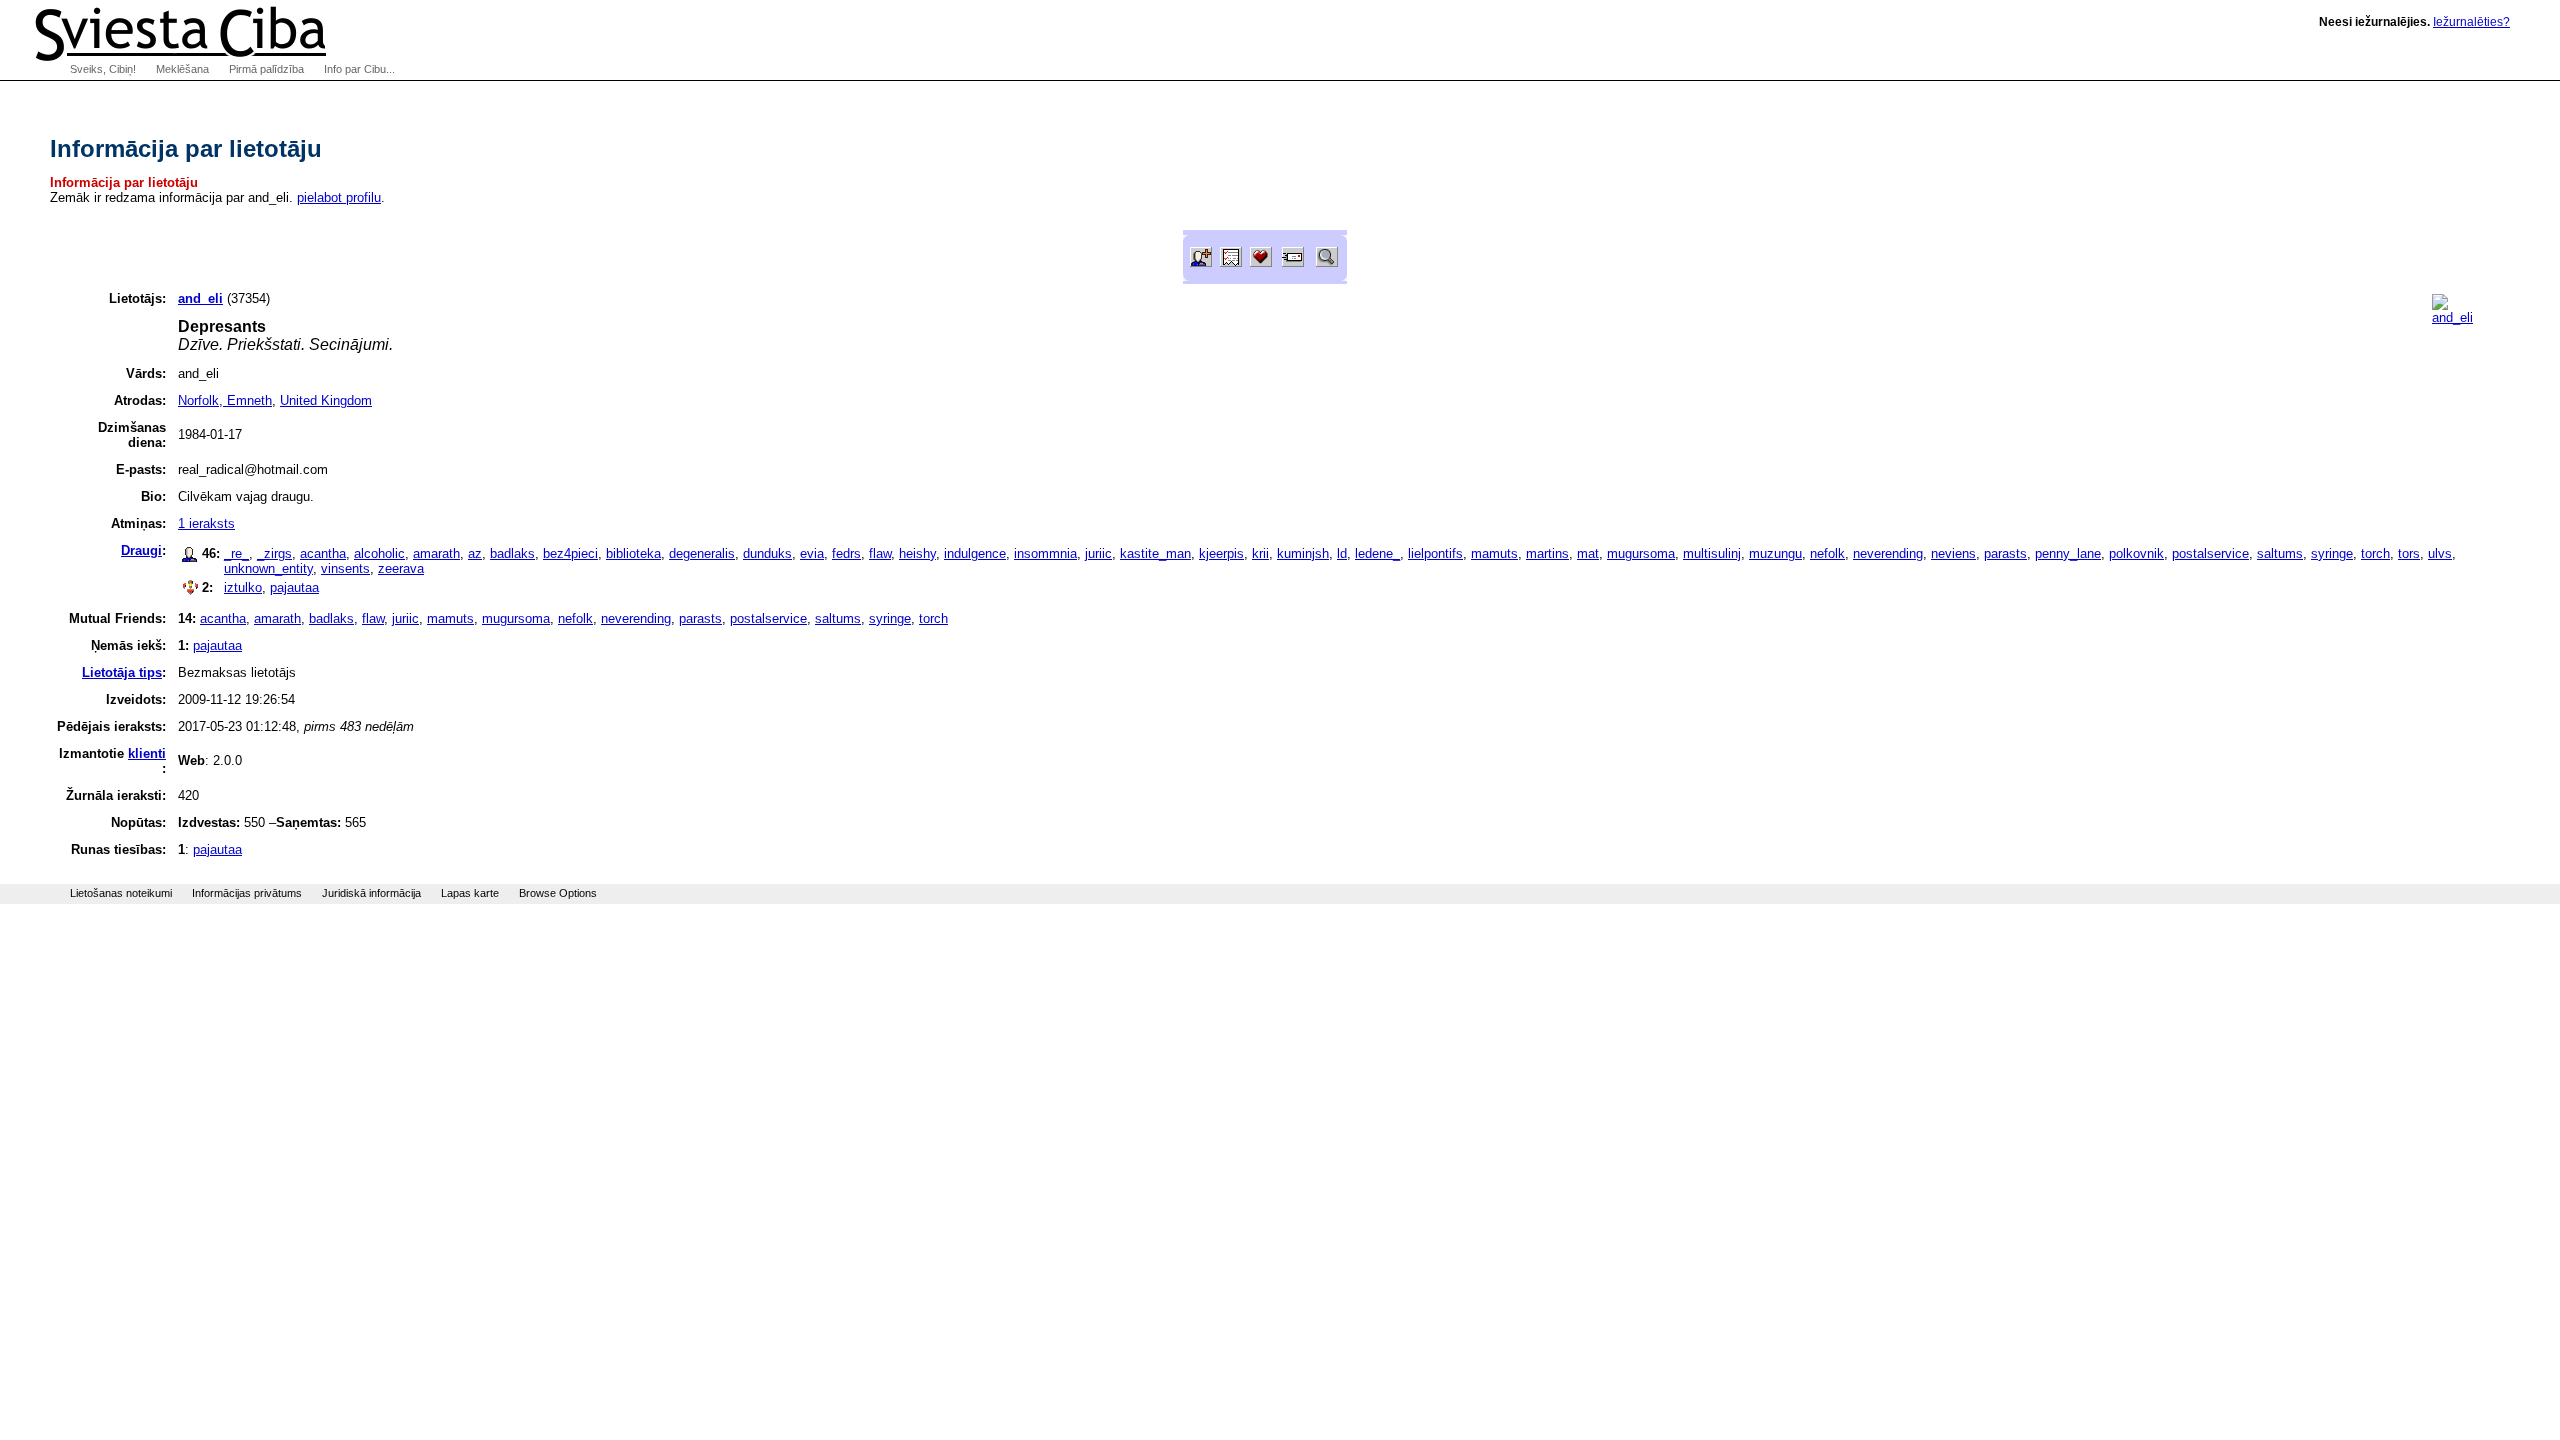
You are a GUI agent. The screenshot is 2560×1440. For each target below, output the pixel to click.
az (475, 553)
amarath (436, 553)
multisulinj (1712, 553)
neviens (1953, 553)
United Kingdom (326, 400)
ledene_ (1377, 553)
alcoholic (379, 553)
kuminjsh (1303, 553)
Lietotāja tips (122, 672)
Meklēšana (182, 69)
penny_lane (2068, 553)
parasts (2005, 553)
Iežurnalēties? (2471, 22)
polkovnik (2136, 553)
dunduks (767, 553)
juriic (1098, 553)
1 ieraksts (206, 523)
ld (1342, 553)
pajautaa (294, 587)
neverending (1888, 553)
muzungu (1775, 553)
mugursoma (1641, 553)
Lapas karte (470, 893)
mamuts (1494, 553)
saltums (2280, 553)
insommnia (1045, 553)
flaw (880, 553)
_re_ (236, 553)
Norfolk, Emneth (225, 400)
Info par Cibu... (359, 69)
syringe (2332, 553)
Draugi (141, 550)
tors (2409, 553)
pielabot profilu (339, 197)
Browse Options (558, 893)
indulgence (975, 553)
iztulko (243, 587)
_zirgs (274, 553)
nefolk (1827, 553)
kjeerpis (1221, 553)
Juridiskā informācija (371, 893)
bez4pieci (570, 553)
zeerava (401, 568)
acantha (323, 553)
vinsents (345, 568)
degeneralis (702, 553)
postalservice (2210, 553)
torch (2375, 553)
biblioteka (633, 553)
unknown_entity (268, 568)
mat (1588, 553)
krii (1260, 553)
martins (1547, 553)
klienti (147, 753)
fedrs (846, 553)
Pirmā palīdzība (266, 69)
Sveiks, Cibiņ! (103, 69)
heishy (917, 553)
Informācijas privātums (247, 893)
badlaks (512, 553)
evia (812, 553)
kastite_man (1155, 553)
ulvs (2440, 553)
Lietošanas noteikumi (121, 893)
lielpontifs (1435, 553)
